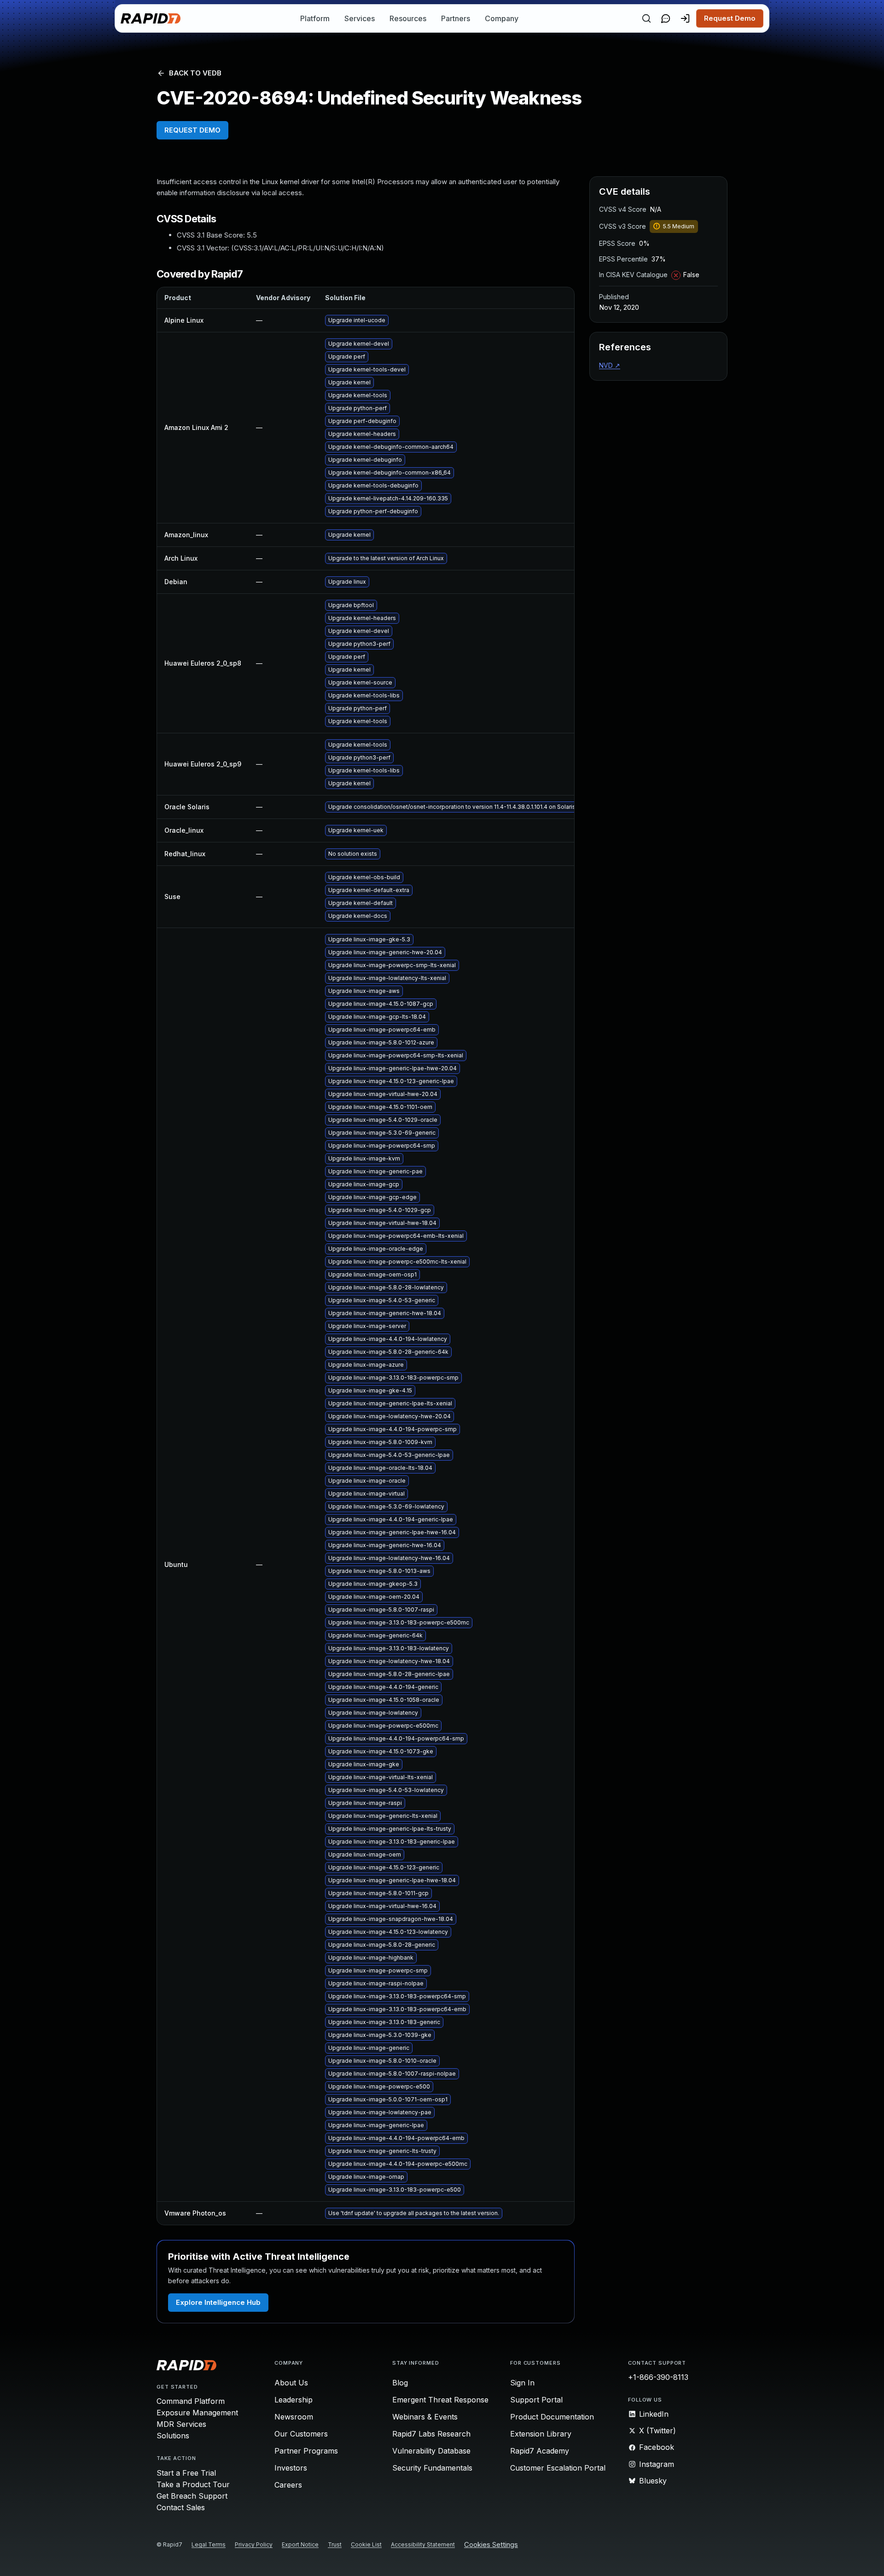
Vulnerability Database (431, 2451)
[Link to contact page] (666, 18)
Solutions (173, 2436)
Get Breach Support (192, 2496)
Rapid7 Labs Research (431, 2434)
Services (360, 18)
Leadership (294, 2400)
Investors (291, 2468)
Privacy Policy (254, 2544)
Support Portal (536, 2400)
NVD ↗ (610, 365)
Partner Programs (306, 2451)
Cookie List (366, 2544)
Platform (315, 18)
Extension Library (541, 2434)
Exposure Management (197, 2413)
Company (502, 18)
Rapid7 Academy (540, 2451)
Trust (335, 2544)
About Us (291, 2383)
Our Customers (301, 2434)
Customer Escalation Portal (558, 2468)
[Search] (646, 18)
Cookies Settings (491, 2545)
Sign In (522, 2383)
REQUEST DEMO (192, 130)
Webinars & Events (425, 2417)
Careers (288, 2485)
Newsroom (294, 2417)
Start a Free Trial (186, 2473)
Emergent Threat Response (440, 2400)
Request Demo (730, 18)
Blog (400, 2383)
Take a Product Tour (193, 2484)
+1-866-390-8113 (658, 2377)
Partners (456, 18)
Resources (408, 18)
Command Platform (191, 2401)
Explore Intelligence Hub (218, 2302)
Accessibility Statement (423, 2544)
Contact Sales (181, 2507)
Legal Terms (209, 2544)
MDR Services (181, 2424)
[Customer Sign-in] (685, 18)
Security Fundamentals (432, 2468)
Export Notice (300, 2544)
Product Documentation (552, 2417)
